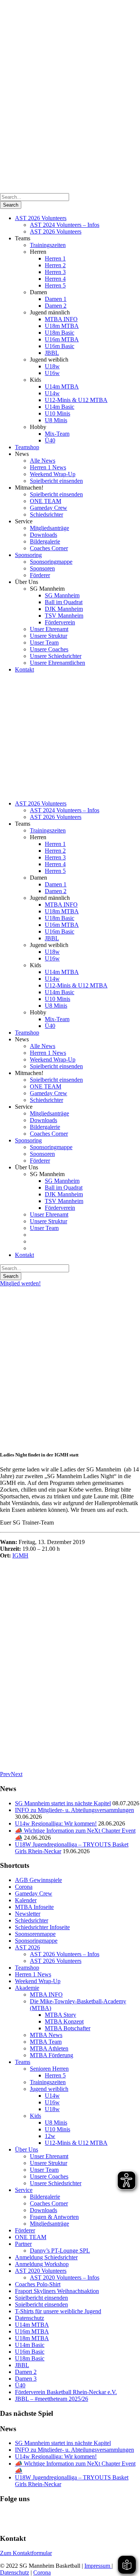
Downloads (43, 535)
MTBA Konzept (64, 2021)
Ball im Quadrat (64, 602)
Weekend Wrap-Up (53, 474)
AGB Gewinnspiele (38, 1880)
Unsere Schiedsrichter (56, 656)
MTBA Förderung (52, 2055)
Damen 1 (56, 299)
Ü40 (50, 440)
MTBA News (46, 2035)
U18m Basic (60, 333)
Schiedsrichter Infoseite (42, 1927)
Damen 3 (26, 2379)
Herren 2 (55, 265)
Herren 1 (55, 258)
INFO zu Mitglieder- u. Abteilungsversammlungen (74, 1810)
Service (24, 2190)
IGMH (20, 1555)
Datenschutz (29, 2318)
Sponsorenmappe (35, 1934)
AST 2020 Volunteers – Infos (65, 2277)
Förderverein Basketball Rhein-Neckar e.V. (66, 2392)
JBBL (52, 353)
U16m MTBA (62, 339)
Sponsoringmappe (51, 562)
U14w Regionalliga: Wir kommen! (56, 1823)
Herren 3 (55, 272)
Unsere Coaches (49, 649)
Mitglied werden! (20, 1283)
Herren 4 (55, 279)
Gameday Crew (49, 508)
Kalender (26, 1900)
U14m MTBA (62, 386)
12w (50, 2136)
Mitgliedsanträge (49, 528)
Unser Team (44, 643)
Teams (23, 2062)
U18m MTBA (62, 326)
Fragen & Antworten (54, 2217)
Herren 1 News (48, 467)
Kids (35, 2116)
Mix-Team (57, 434)
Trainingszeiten (48, 245)
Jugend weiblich (49, 2089)
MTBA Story (60, 2015)
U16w (52, 373)
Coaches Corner (49, 548)
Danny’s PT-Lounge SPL (60, 2251)
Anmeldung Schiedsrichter (46, 2257)
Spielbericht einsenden (56, 481)
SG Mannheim (62, 595)
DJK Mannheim (64, 609)
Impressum (98, 2566)
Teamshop (27, 447)
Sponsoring (28, 555)
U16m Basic (60, 346)
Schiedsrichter (46, 514)
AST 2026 (27, 1947)
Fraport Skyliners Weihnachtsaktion (57, 2291)
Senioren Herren (49, 2069)
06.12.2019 (13, 1437)
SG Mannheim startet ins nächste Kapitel (63, 1803)
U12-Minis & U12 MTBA (76, 400)
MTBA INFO (61, 319)
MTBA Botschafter (68, 2028)
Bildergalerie (45, 541)
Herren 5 (55, 285)
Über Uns (27, 2149)
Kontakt (24, 669)
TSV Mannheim (64, 616)
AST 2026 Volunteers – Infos (65, 1954)
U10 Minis (57, 413)
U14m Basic (60, 407)
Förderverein (60, 622)
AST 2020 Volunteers (41, 2271)
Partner (23, 2244)
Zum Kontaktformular (26, 2553)
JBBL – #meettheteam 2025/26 (52, 2399)
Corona (24, 1887)
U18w (52, 366)
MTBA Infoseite (34, 1907)
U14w (52, 393)
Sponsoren (42, 568)
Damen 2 (56, 306)
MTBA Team (46, 2042)
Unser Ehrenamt (49, 629)
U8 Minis (56, 420)
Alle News (43, 461)
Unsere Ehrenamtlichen (57, 663)
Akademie (27, 1988)
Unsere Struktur (49, 636)
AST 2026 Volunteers (41, 218)
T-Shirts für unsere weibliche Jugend (58, 2311)
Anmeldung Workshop (42, 2264)
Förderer (40, 575)
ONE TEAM (46, 501)
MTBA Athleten (49, 2048)
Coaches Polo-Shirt (38, 2284)
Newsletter (28, 1914)
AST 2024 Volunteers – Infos (65, 225)
